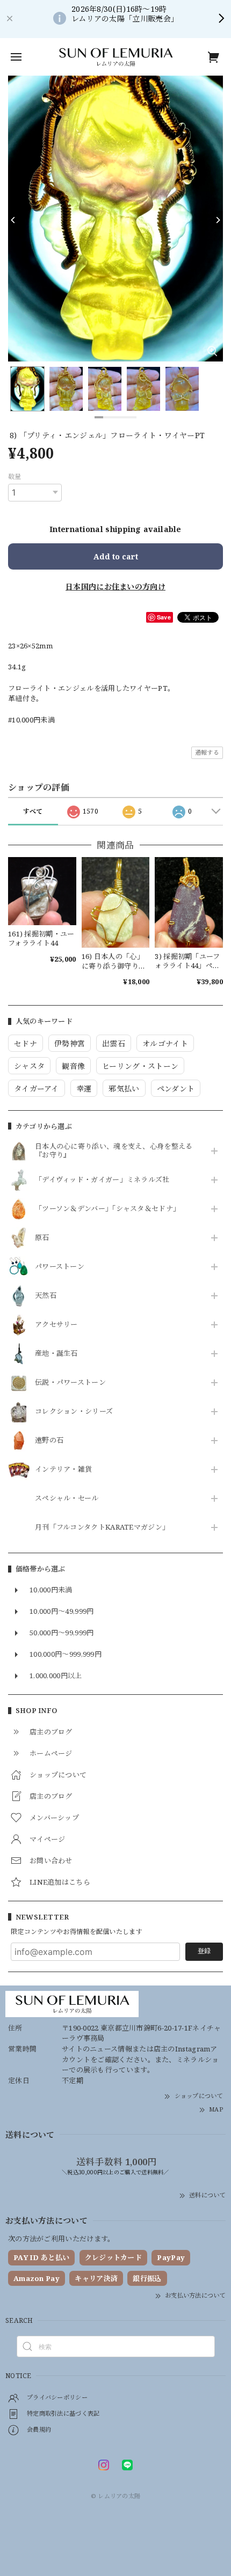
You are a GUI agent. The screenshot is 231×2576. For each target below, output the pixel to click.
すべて (33, 811)
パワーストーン (60, 1267)
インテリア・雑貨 (63, 1470)
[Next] (218, 220)
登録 (204, 1951)
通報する (207, 752)
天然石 (46, 1296)
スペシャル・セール (67, 1499)
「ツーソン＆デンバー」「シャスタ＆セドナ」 (107, 1209)
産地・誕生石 (56, 1354)
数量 (15, 477)
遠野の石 (49, 1441)
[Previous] (13, 220)
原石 (42, 1238)
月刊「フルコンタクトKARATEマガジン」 (102, 1527)
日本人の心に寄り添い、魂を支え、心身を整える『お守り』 (114, 1151)
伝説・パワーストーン (70, 1383)
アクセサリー (56, 1325)
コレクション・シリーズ (74, 1412)
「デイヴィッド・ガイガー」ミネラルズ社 (102, 1180)
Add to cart (116, 556)
